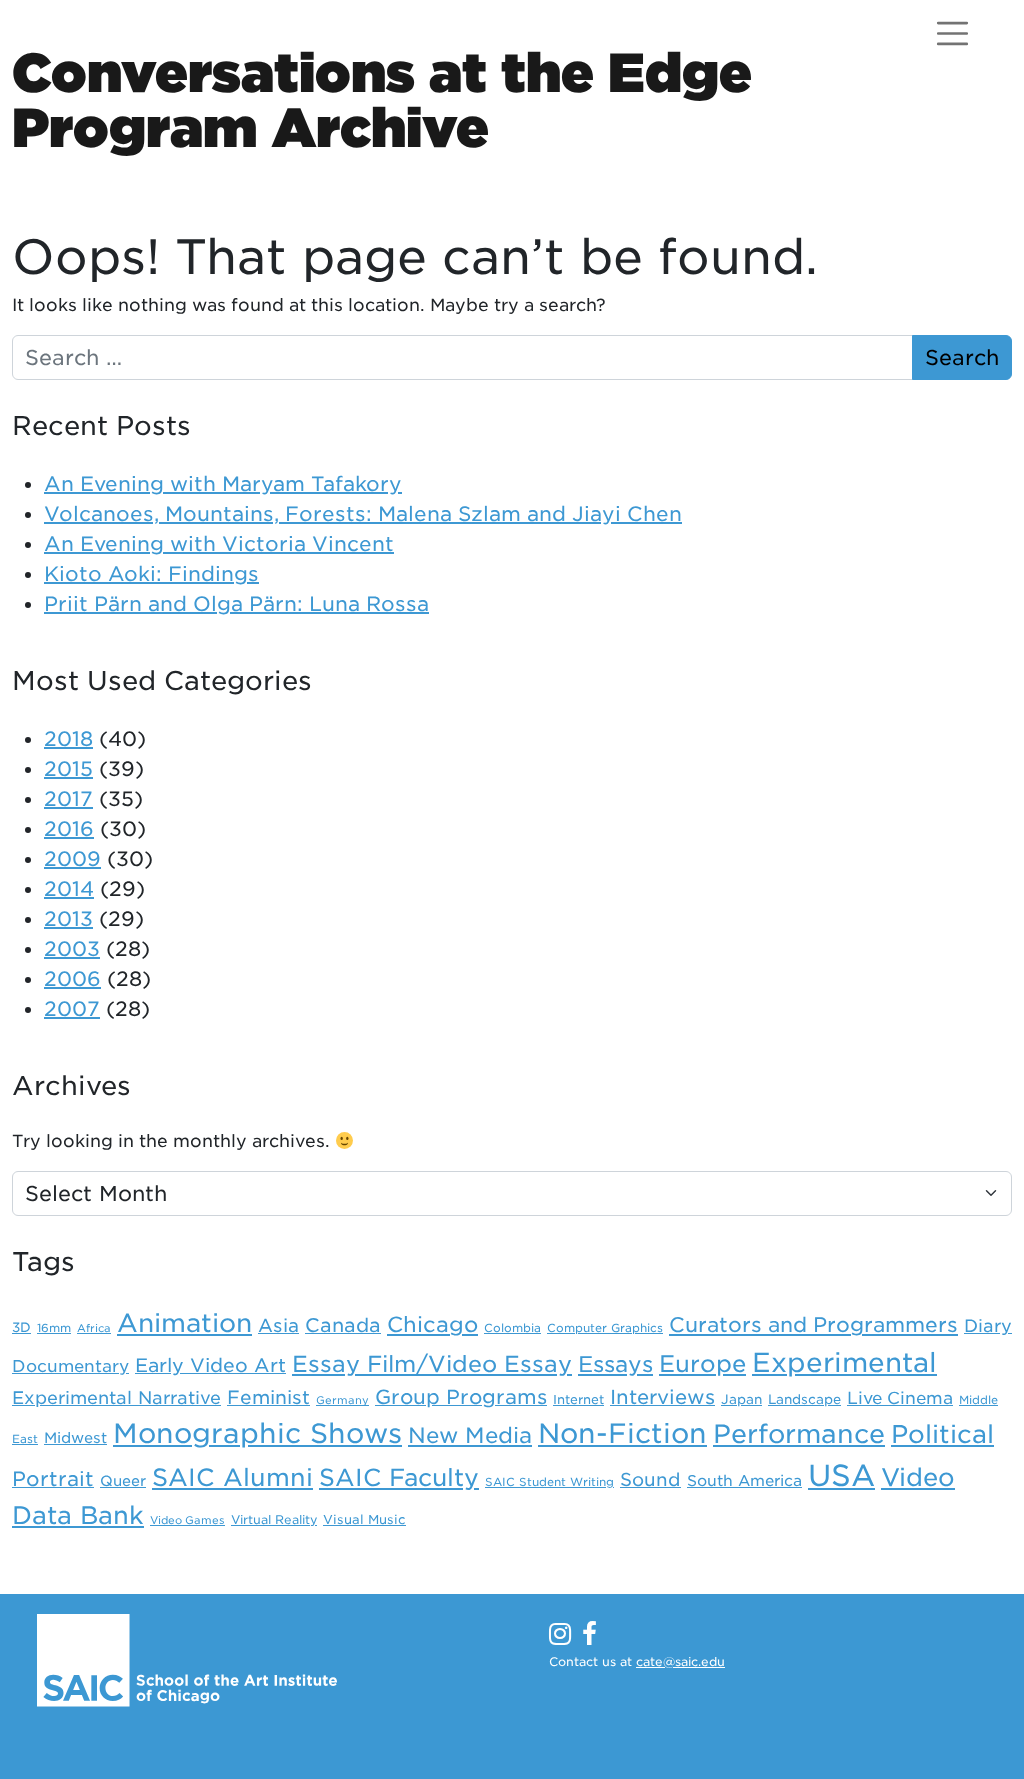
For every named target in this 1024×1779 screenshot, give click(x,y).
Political (942, 1434)
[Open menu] (952, 33)
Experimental (844, 1362)
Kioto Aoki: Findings (151, 574)
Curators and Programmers (813, 1325)
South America (744, 1481)
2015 (68, 769)
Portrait (53, 1479)
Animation (184, 1323)
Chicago (432, 1324)
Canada (343, 1325)
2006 (72, 979)
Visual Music (364, 1519)
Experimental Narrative (116, 1397)
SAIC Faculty (399, 1477)
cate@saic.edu (680, 1661)
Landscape (804, 1399)
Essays (615, 1364)
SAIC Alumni (232, 1477)
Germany (342, 1400)
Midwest (75, 1438)
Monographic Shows (257, 1433)
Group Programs (461, 1397)
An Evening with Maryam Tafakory (223, 484)
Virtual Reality (274, 1519)
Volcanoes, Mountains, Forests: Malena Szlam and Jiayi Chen (363, 514)
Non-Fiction (622, 1433)
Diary (988, 1325)
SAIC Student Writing (549, 1482)
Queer (123, 1480)
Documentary (70, 1366)
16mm (54, 1328)
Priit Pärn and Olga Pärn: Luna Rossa (236, 604)
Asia (278, 1325)
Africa (94, 1328)
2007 (72, 1009)
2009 (72, 859)
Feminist (268, 1397)
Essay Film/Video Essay (432, 1364)
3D (21, 1327)
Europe (702, 1363)
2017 (68, 799)
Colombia (512, 1328)
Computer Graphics (605, 1328)
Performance (799, 1434)
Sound (650, 1479)
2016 (69, 829)
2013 (68, 919)
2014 (69, 889)
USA (841, 1475)
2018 (68, 739)
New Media (470, 1435)
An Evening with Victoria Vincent (219, 544)
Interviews (662, 1397)
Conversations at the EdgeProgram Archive (382, 100)
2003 (72, 949)
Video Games (187, 1520)
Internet (578, 1399)
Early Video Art (210, 1365)
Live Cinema (900, 1398)
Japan (741, 1399)
